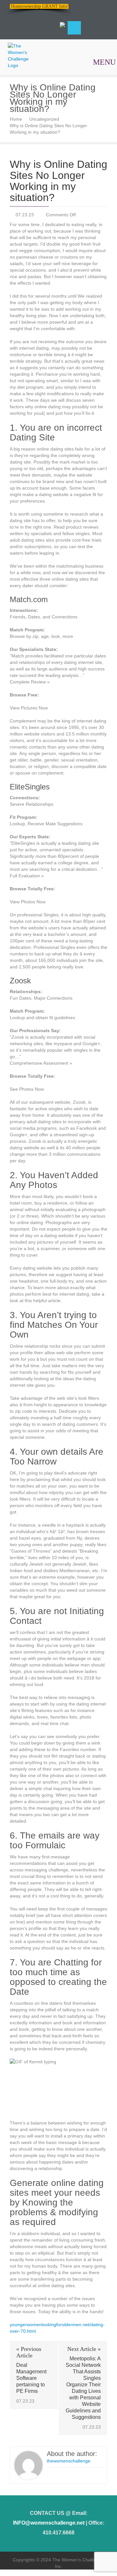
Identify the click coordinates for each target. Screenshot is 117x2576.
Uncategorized (44, 119)
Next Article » (84, 2349)
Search (74, 28)
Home (16, 119)
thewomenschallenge (69, 2461)
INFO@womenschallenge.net (49, 2523)
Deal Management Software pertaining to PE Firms (31, 2378)
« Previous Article (29, 2352)
